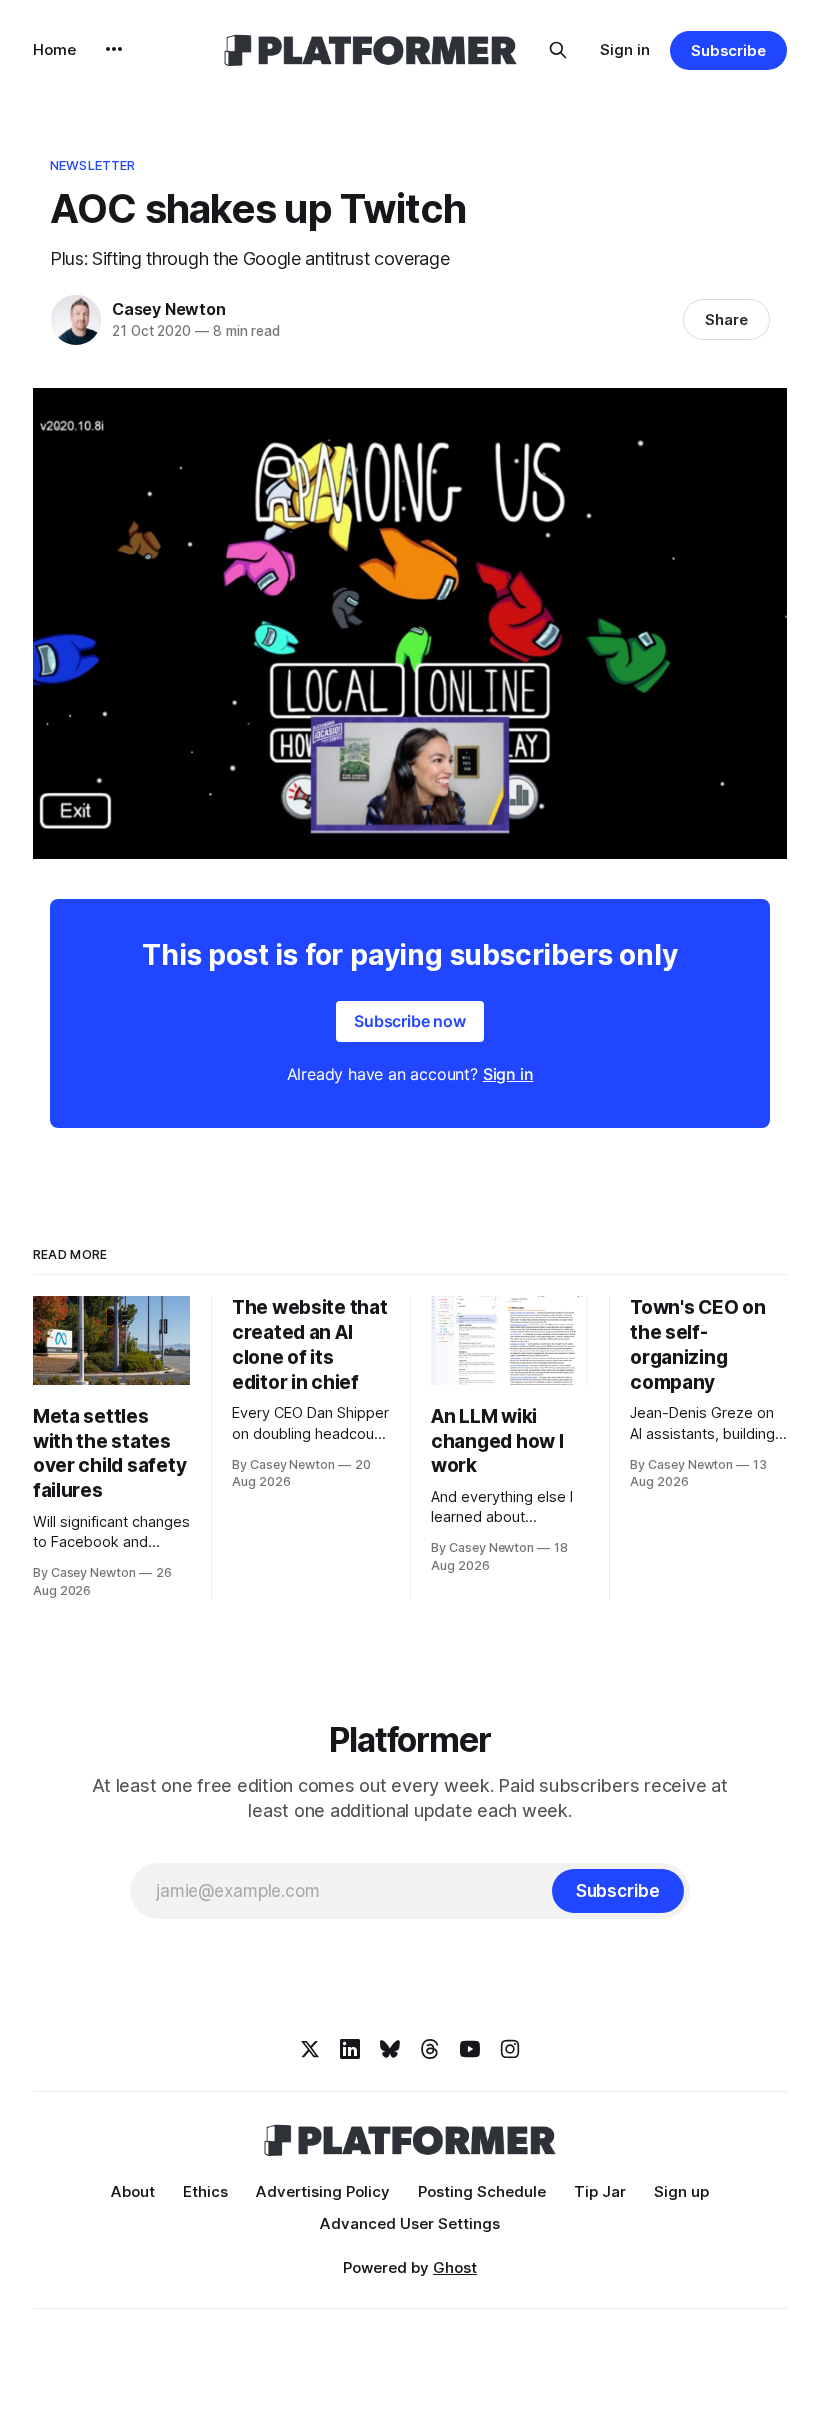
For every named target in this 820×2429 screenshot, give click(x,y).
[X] (310, 2049)
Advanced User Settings (410, 2223)
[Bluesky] (390, 2049)
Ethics (205, 2191)
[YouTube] (470, 2049)
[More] (114, 49)
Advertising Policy (323, 2191)
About (133, 2191)
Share (726, 319)
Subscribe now (410, 1021)
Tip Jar (600, 2191)
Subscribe (728, 50)
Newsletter (92, 165)
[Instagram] (510, 2049)
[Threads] (430, 2049)
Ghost (455, 2267)
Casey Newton (169, 309)
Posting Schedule (482, 2191)
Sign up (681, 2191)
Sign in (625, 49)
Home (54, 49)
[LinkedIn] (350, 2049)
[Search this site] (558, 50)
